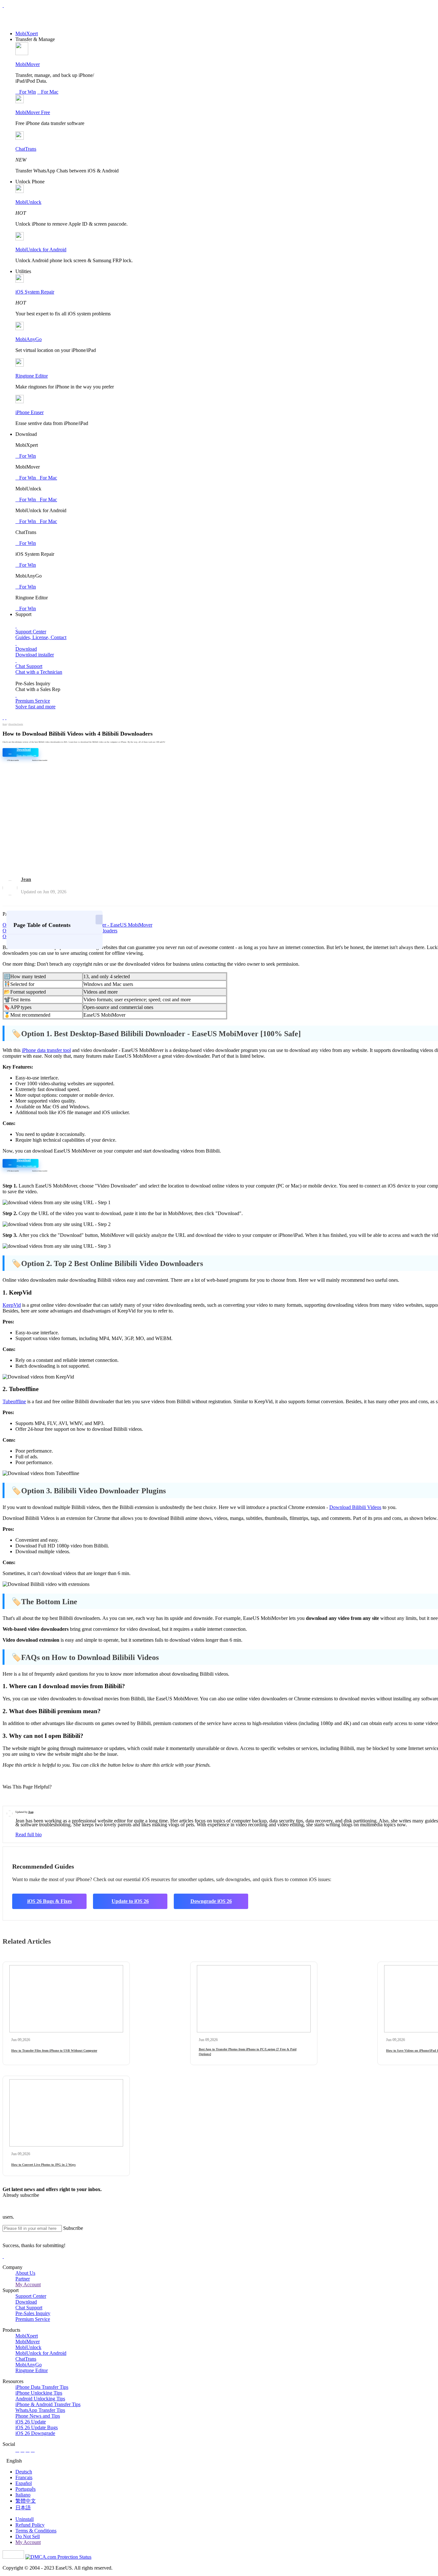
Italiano (23, 2495)
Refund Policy (30, 2525)
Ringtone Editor (32, 376)
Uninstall (25, 2519)
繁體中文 (26, 2501)
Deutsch (24, 2472)
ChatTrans (26, 149)
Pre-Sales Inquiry (33, 2313)
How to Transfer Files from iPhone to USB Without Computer (54, 2051)
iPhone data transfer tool (46, 1050)
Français (24, 2477)
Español (24, 2483)
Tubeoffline (14, 1401)
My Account (28, 2284)
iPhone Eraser (29, 412)
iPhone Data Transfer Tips (42, 2387)
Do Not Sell (28, 2536)
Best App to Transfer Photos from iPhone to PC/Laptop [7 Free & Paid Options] (248, 2051)
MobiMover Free (33, 112)
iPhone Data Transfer (16, 724)
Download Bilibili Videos (355, 1507)
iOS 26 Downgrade (35, 2433)
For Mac (48, 92)
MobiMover (28, 64)
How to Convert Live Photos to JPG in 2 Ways (43, 2165)
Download (26, 2302)
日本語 (23, 2508)
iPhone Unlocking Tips (39, 2393)
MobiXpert (27, 33)
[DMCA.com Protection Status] (58, 2557)
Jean (26, 879)
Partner (23, 2279)
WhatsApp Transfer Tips (40, 2410)
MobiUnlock (28, 202)
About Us (25, 2273)
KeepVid (12, 1305)
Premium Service (33, 2319)
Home (5, 724)
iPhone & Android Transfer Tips (48, 2404)
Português (25, 2489)
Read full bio (29, 1834)
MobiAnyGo (29, 339)
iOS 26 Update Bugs (37, 2427)
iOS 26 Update (31, 2422)
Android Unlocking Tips (40, 2399)
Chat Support (29, 2308)
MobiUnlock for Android (41, 250)
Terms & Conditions (36, 2531)
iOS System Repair (35, 292)
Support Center (31, 2296)
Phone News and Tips (38, 2416)
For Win (26, 92)
